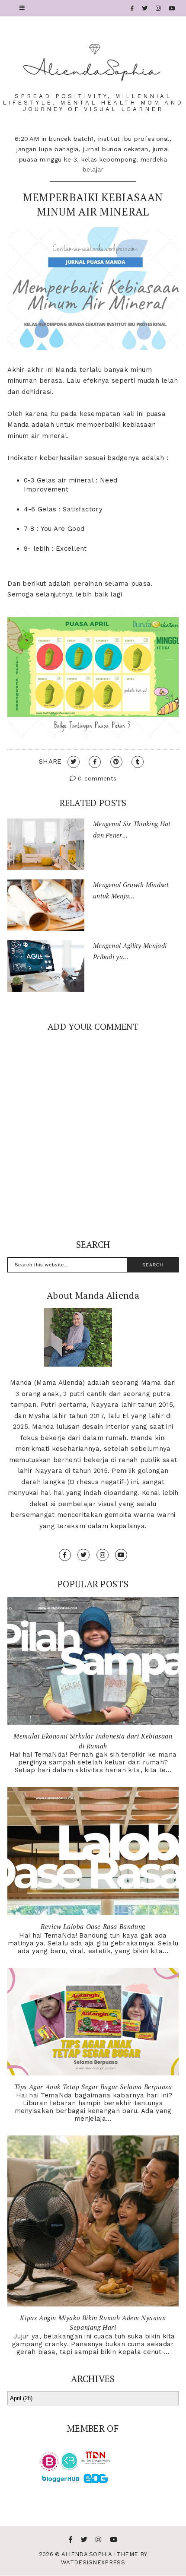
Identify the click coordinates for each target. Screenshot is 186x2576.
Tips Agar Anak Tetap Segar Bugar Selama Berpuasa (93, 2087)
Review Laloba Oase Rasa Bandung (93, 1926)
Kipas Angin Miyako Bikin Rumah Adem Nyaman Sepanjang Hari (93, 2323)
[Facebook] (132, 8)
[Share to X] (74, 762)
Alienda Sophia (87, 2554)
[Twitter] (145, 8)
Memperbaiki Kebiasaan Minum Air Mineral (93, 204)
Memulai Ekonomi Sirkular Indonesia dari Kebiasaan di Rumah (93, 1741)
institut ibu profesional (134, 139)
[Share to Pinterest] (116, 762)
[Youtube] (172, 8)
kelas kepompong (109, 159)
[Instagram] (158, 8)
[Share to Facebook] (95, 762)
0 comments (96, 778)
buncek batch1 (71, 139)
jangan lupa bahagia (48, 149)
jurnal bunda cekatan (116, 149)
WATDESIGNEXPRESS (93, 2562)
